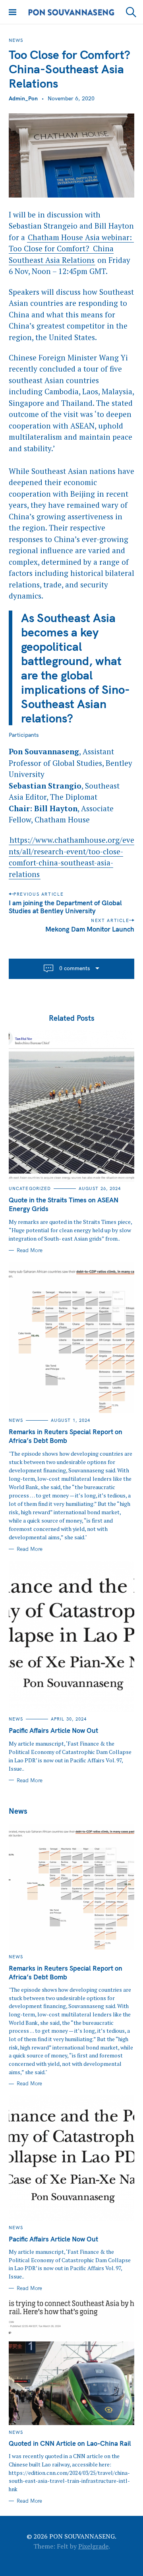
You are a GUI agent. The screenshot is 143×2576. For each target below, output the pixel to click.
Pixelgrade (93, 2546)
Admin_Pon (23, 98)
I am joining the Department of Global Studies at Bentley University (65, 907)
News (16, 40)
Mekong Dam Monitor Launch (90, 929)
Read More (30, 1250)
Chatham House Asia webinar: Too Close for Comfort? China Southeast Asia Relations (71, 249)
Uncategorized (30, 1188)
